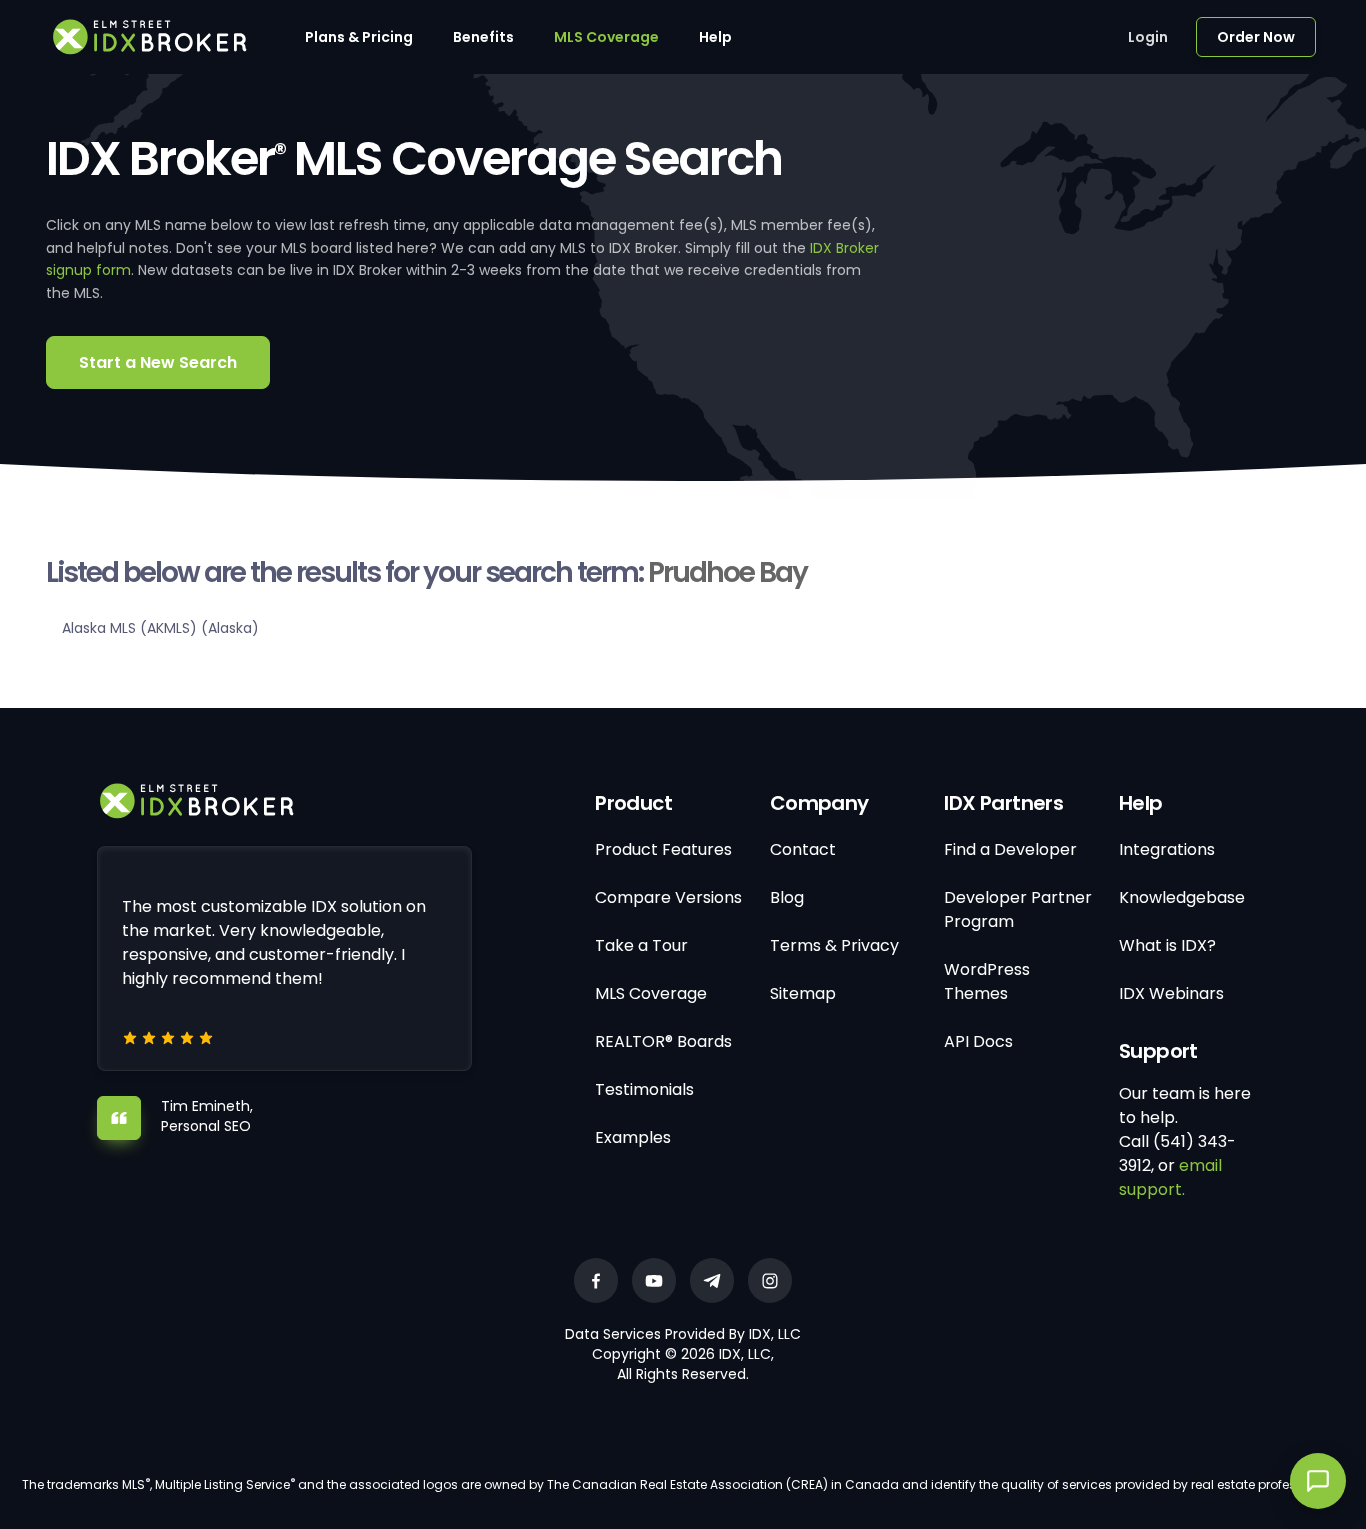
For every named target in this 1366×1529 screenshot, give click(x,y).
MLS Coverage (606, 37)
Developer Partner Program (1018, 909)
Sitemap (803, 993)
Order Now (1256, 37)
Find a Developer (1010, 849)
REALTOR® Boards (663, 1041)
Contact (803, 849)
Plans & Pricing (359, 37)
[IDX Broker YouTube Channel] (654, 1280)
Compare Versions (668, 897)
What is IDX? (1167, 945)
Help (715, 37)
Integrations (1167, 849)
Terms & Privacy (834, 945)
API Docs (978, 1041)
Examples (633, 1137)
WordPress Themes (987, 981)
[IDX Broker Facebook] (596, 1280)
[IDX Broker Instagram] (770, 1280)
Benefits (483, 37)
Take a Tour (641, 945)
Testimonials (644, 1089)
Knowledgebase (1182, 897)
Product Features (663, 849)
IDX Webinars (1171, 993)
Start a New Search (158, 362)
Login (1148, 37)
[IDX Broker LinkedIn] (712, 1280)
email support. (1170, 1177)
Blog (787, 897)
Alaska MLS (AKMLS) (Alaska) (160, 628)
